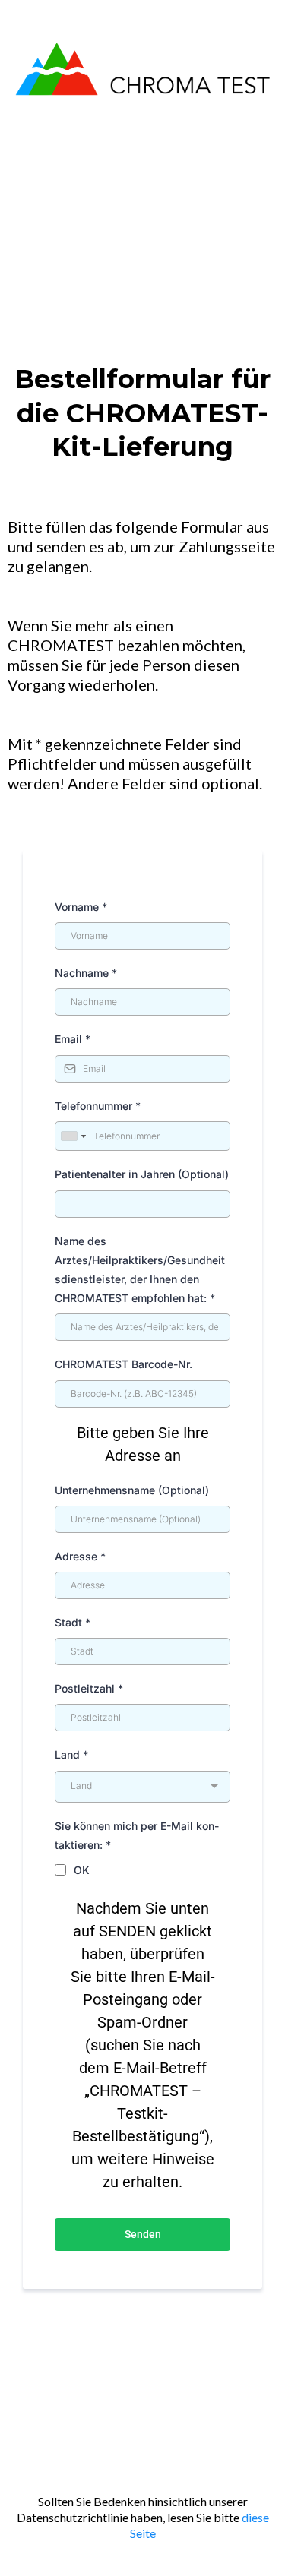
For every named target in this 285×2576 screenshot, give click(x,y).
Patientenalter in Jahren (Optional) (142, 1174)
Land (71, 1754)
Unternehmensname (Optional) (132, 1490)
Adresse (80, 1556)
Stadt (73, 1622)
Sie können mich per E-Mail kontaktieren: (137, 1835)
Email (73, 1039)
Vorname (81, 907)
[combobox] (73, 1136)
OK (82, 1870)
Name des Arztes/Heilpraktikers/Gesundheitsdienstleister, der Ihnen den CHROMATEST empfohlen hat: (140, 1270)
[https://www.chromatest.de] (142, 67)
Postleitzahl (89, 1688)
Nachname (86, 973)
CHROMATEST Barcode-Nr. (123, 1364)
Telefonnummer (98, 1106)
